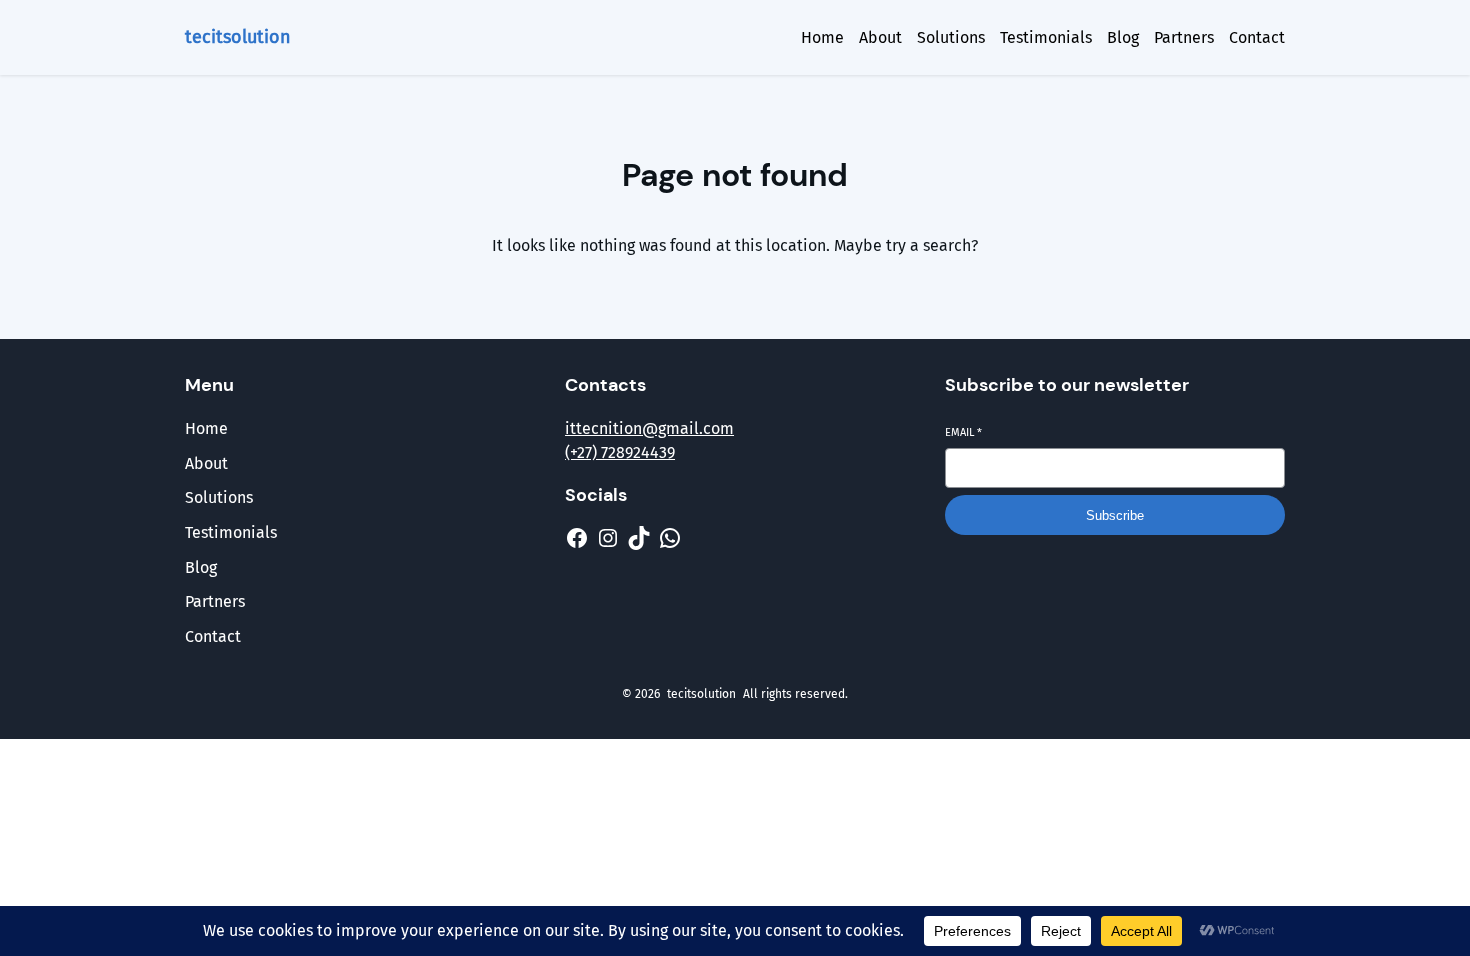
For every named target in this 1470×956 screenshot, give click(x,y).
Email (963, 432)
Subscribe (1115, 515)
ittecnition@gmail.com (649, 428)
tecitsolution (238, 37)
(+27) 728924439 (620, 452)
